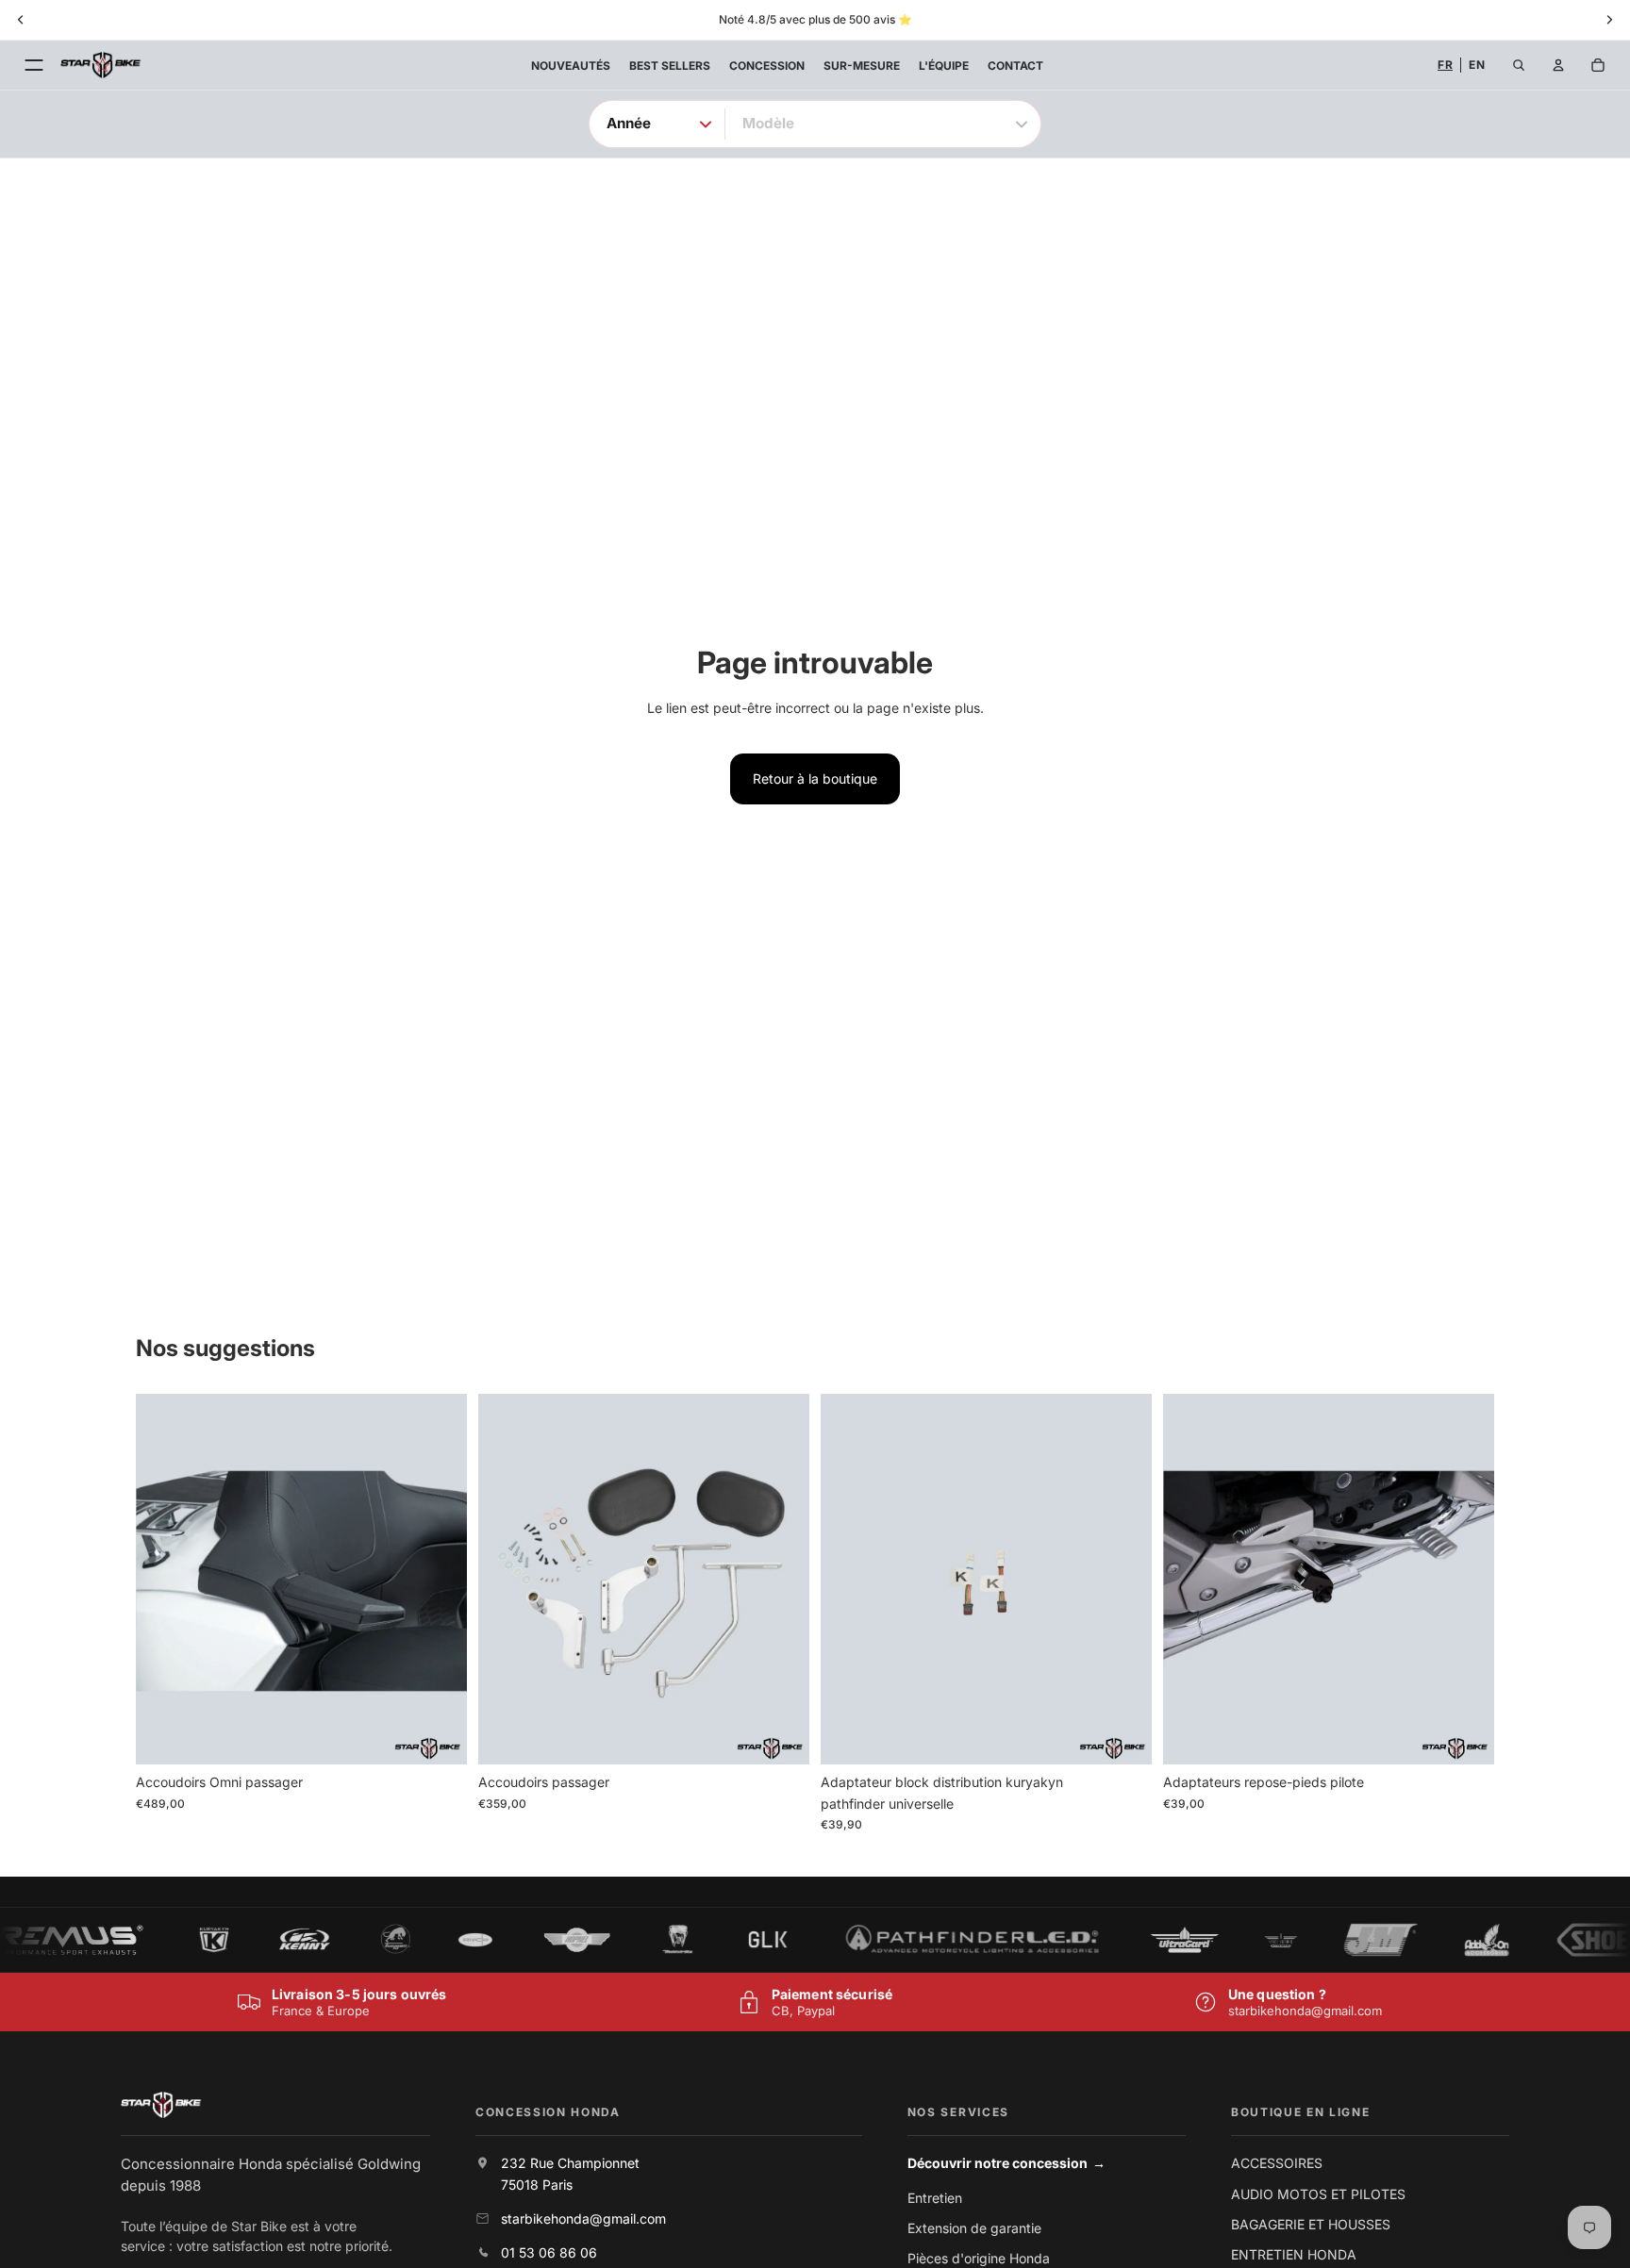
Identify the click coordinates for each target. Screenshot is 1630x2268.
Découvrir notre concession (1007, 2163)
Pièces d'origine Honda (979, 2258)
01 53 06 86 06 (549, 2252)
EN (1477, 65)
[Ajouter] (438, 1735)
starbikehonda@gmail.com (1305, 2011)
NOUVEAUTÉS (571, 66)
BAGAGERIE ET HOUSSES (1311, 2224)
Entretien (935, 2198)
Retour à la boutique (815, 778)
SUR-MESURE (862, 66)
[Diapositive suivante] (439, 1580)
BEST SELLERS (670, 66)
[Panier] (1598, 65)
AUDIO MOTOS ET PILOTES (1318, 2194)
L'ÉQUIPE (944, 66)
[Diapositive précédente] (164, 1580)
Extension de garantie (974, 2228)
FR (1445, 65)
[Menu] (34, 65)
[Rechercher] (1519, 65)
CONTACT (1015, 66)
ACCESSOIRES (1277, 2163)
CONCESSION (767, 66)
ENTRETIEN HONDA (1294, 2254)
